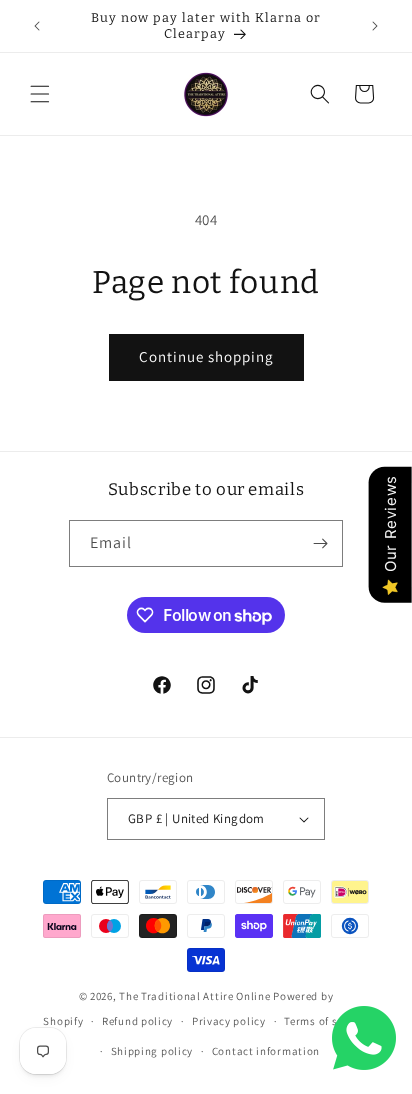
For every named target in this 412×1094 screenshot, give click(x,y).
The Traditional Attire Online (196, 996)
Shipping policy (152, 1051)
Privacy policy (229, 1021)
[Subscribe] (320, 543)
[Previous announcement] (37, 26)
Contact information (266, 1051)
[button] (40, 94)
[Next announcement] (375, 26)
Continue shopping (206, 356)
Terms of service (326, 1021)
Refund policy (137, 1021)
